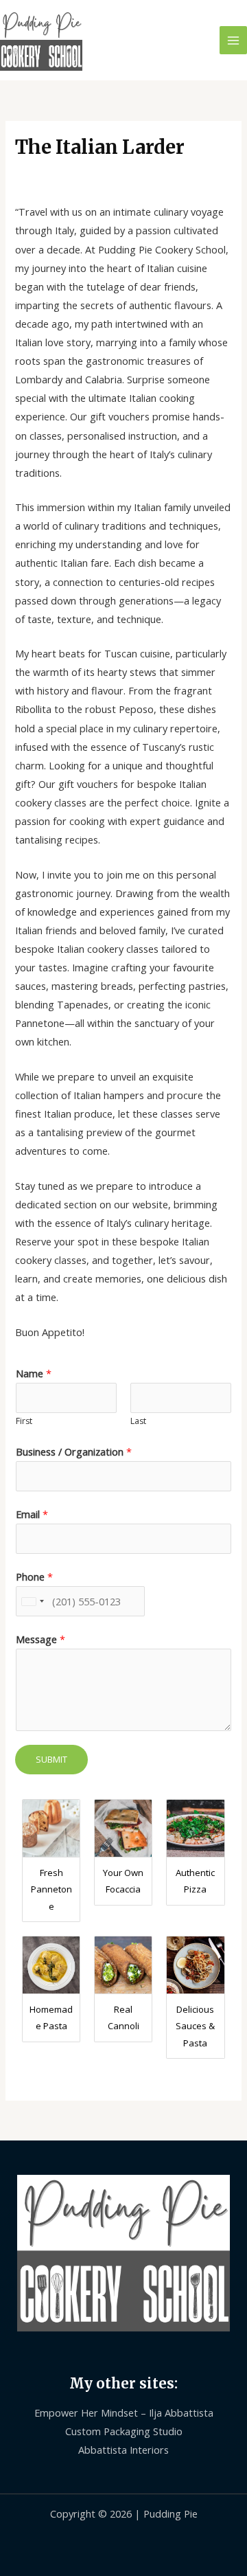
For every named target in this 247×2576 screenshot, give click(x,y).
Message (40, 1639)
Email (32, 1514)
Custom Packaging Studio (124, 2431)
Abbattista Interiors (123, 2450)
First (24, 1421)
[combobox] (32, 1601)
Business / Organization (74, 1451)
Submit (51, 1759)
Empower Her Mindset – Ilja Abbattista (124, 2413)
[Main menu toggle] (233, 40)
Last (138, 1421)
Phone (34, 1577)
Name (34, 1373)
